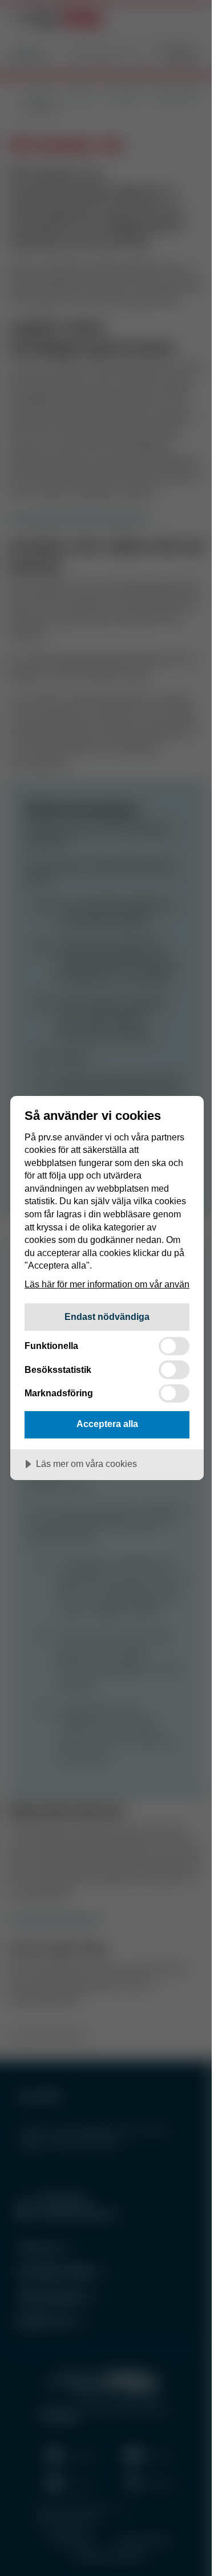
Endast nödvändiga (107, 1316)
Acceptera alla (107, 1424)
